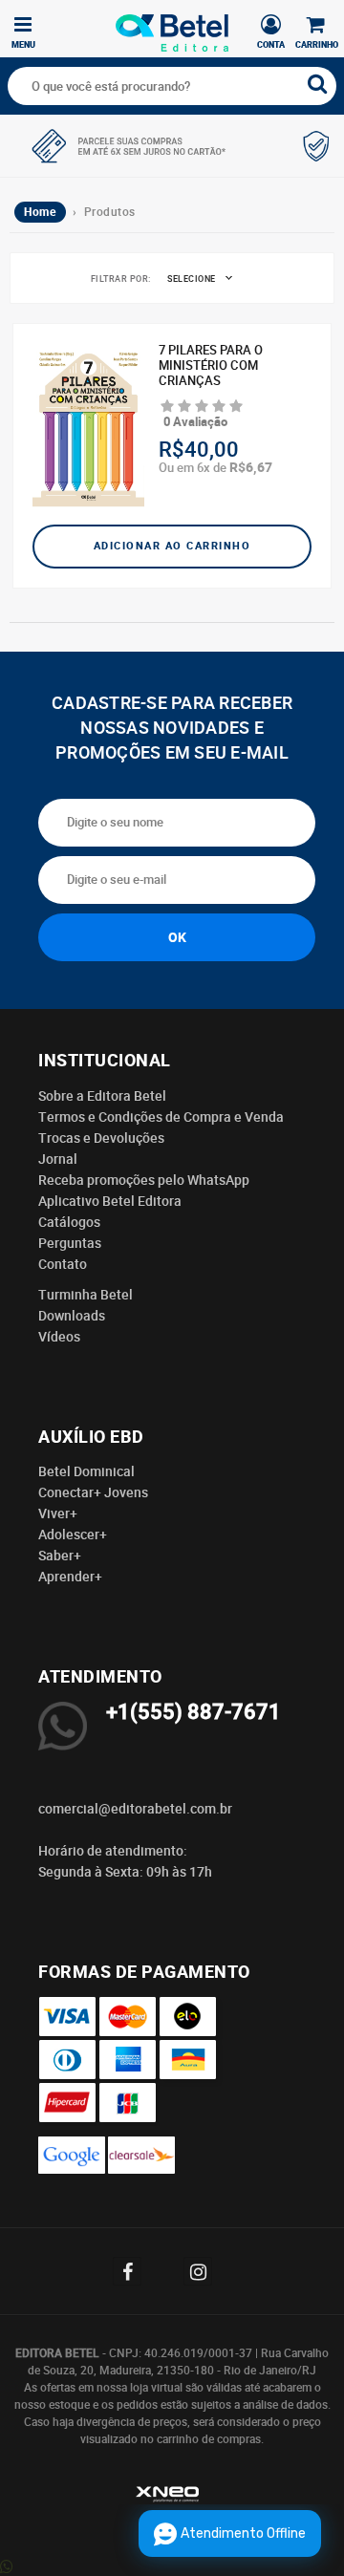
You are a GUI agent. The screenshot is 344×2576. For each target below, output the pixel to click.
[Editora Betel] (172, 26)
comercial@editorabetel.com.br (135, 1809)
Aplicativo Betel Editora (110, 1201)
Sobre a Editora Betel (102, 1096)
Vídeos (59, 1337)
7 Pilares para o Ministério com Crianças (211, 366)
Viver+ (58, 1513)
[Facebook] (137, 2271)
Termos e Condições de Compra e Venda (161, 1117)
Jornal (58, 1159)
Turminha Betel (86, 1295)
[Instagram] (207, 2271)
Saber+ (60, 1556)
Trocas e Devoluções (101, 1138)
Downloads (72, 1316)
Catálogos (69, 1222)
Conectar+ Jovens (93, 1492)
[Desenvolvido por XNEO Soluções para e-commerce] (172, 2497)
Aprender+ (70, 1577)
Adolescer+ (73, 1535)
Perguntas (70, 1243)
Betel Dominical (86, 1471)
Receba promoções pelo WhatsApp (144, 1180)
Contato (63, 1264)
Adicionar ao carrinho (172, 546)
